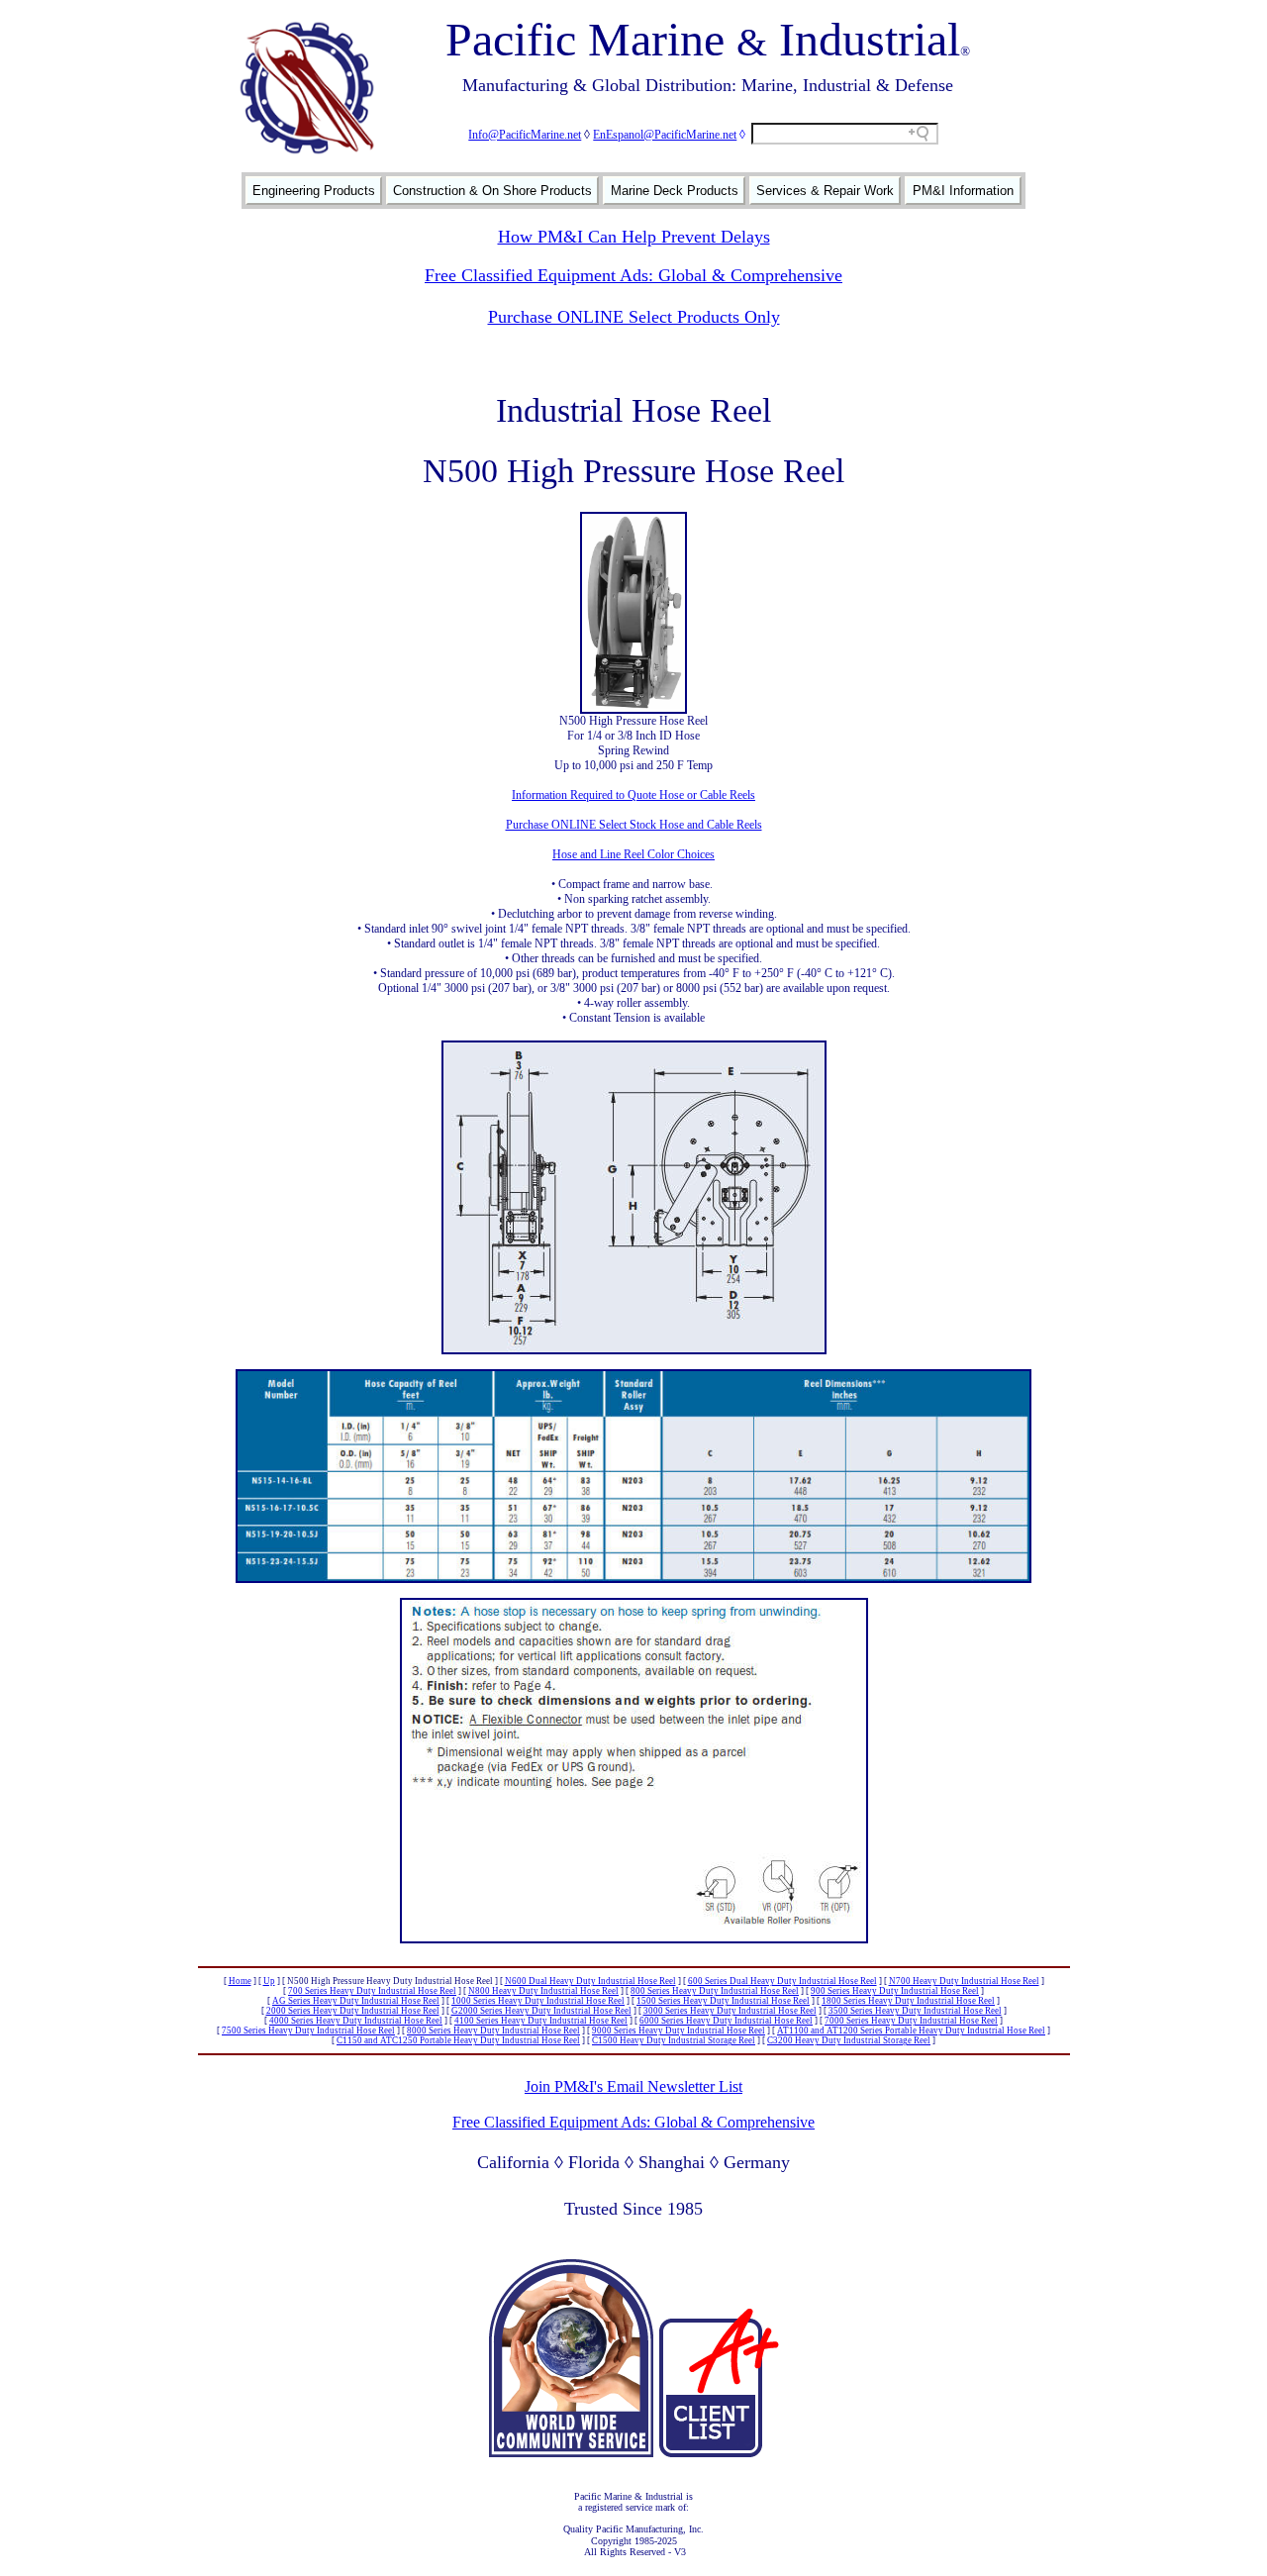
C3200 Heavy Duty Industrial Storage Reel (849, 2040)
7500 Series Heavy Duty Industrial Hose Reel (308, 2031)
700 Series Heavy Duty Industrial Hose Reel (372, 1991)
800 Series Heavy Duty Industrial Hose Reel (715, 1991)
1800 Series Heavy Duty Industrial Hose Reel (908, 2001)
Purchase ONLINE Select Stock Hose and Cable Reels (634, 825)
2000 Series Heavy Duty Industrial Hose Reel (353, 2011)
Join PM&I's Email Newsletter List (633, 2086)
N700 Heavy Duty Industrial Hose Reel (964, 1981)
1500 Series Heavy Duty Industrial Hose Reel (723, 2001)
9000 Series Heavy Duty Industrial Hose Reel (679, 2031)
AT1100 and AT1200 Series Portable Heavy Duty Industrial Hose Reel (911, 2031)
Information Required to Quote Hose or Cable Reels (633, 795)
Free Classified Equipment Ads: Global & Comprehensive (633, 275)
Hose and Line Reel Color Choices (633, 854)
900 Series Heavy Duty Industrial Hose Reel (895, 1991)
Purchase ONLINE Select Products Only (634, 317)
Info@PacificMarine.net (525, 135)
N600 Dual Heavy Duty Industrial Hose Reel (590, 1981)
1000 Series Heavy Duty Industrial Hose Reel (538, 2001)
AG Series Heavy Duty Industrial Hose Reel (356, 2001)
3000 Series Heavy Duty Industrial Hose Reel (730, 2011)
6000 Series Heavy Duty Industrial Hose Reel (726, 2021)
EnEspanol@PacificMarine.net (665, 135)
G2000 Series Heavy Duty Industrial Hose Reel (541, 2011)
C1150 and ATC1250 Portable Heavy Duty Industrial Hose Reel (458, 2040)
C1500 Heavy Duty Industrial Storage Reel (674, 2040)
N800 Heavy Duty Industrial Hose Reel (543, 1991)
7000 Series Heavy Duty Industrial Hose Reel (911, 2021)
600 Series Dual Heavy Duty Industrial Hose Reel (782, 1981)
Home (240, 1981)
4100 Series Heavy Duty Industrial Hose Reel (541, 2021)
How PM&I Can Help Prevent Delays (634, 237)
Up (269, 1981)
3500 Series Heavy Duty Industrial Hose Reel (915, 2011)
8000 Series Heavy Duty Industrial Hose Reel (493, 2031)
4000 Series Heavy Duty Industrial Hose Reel (356, 2021)
